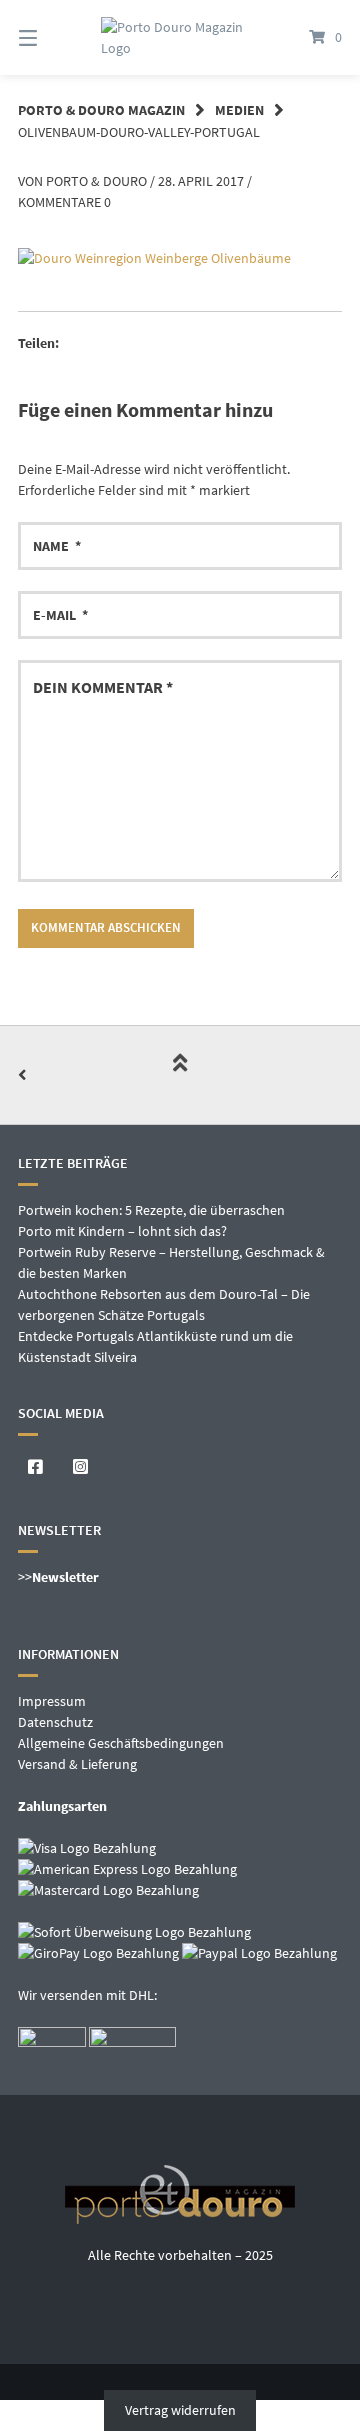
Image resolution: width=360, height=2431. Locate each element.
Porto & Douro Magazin (101, 110)
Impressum (52, 1701)
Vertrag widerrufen (180, 2410)
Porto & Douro (96, 181)
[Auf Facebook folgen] (35, 1467)
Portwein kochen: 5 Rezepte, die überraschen (151, 1210)
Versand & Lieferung (77, 1764)
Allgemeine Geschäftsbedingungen (121, 1743)
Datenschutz (55, 1722)
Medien (239, 110)
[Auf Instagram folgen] (80, 1467)
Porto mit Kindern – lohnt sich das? (122, 1231)
